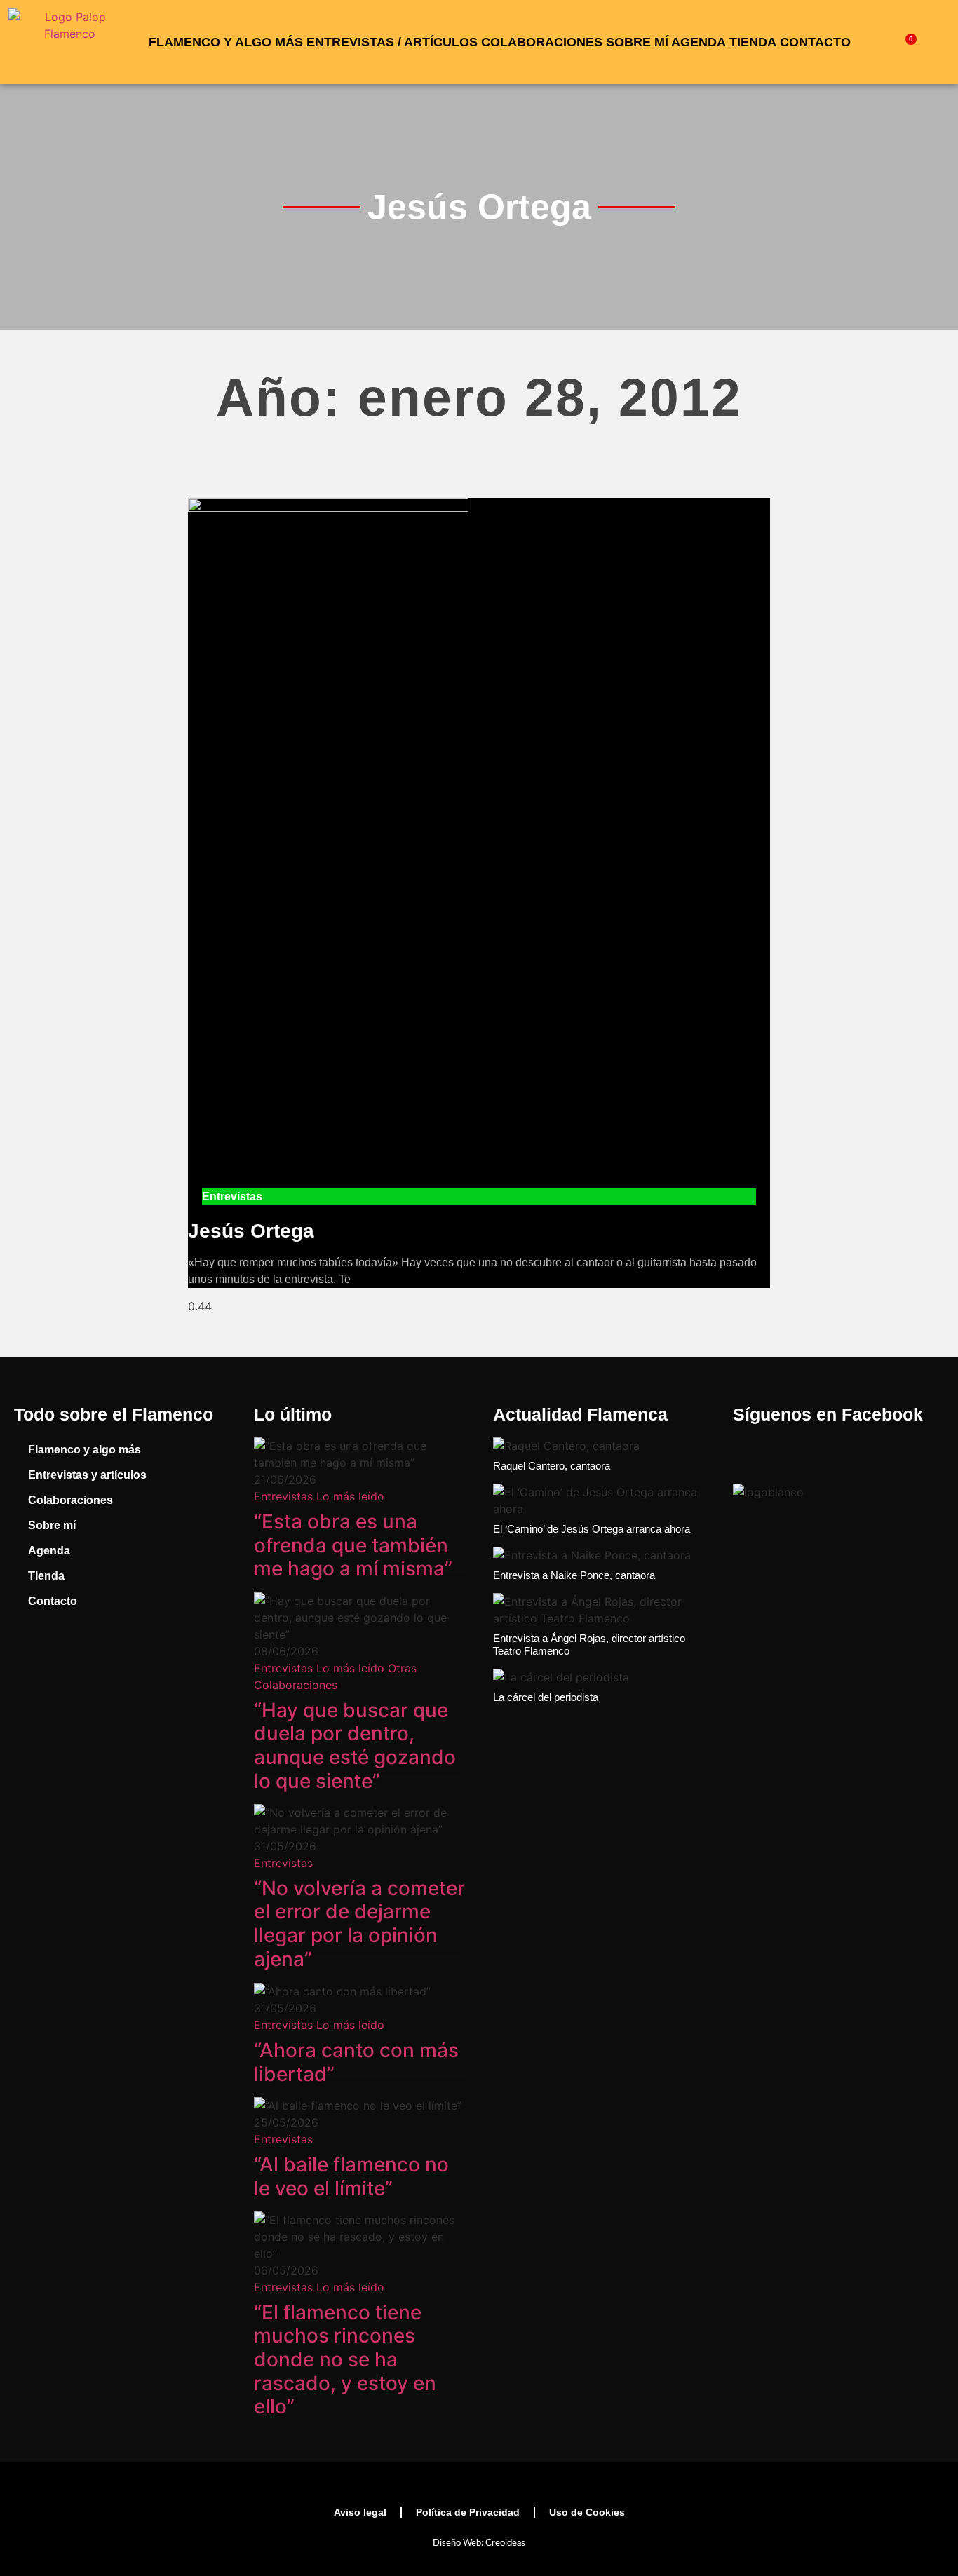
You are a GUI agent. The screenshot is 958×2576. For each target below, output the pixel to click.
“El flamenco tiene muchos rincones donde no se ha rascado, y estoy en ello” (345, 2359)
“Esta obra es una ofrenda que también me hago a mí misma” (353, 1545)
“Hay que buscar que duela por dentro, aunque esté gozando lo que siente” (355, 1745)
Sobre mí (637, 42)
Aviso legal (360, 2512)
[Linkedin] (137, 1660)
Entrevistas (283, 1496)
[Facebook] (32, 1660)
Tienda (753, 42)
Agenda (699, 42)
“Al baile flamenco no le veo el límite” (351, 2176)
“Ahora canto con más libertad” (356, 2062)
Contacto (815, 42)
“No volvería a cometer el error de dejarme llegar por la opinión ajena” (359, 1924)
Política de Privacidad (468, 2512)
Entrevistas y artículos (87, 1475)
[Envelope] (189, 1660)
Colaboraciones (542, 42)
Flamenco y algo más (226, 42)
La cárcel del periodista (546, 1697)
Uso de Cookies (587, 2512)
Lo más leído (350, 1496)
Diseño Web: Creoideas (479, 2543)
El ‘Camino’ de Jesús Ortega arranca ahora (592, 1529)
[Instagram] (84, 1660)
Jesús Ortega (251, 1231)
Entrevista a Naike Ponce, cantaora (574, 1575)
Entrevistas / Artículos (392, 42)
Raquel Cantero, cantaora (552, 1466)
